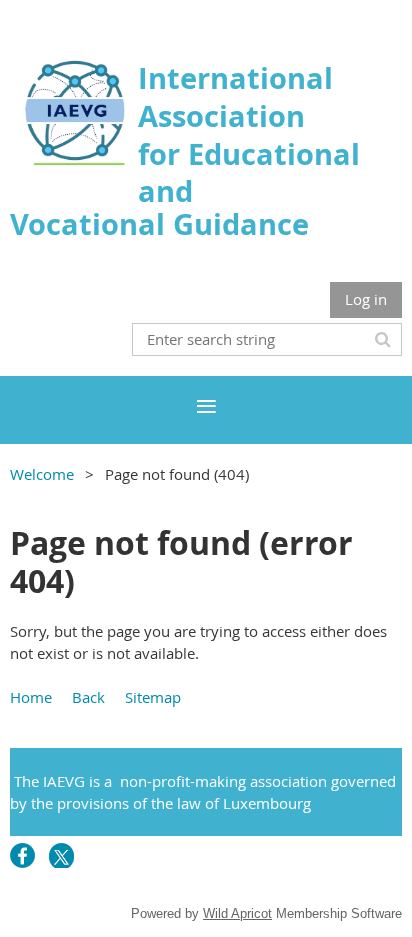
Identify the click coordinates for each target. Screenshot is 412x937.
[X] (61, 855)
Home (31, 697)
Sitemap (153, 697)
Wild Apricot (237, 913)
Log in (366, 299)
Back (88, 697)
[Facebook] (22, 855)
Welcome (42, 474)
